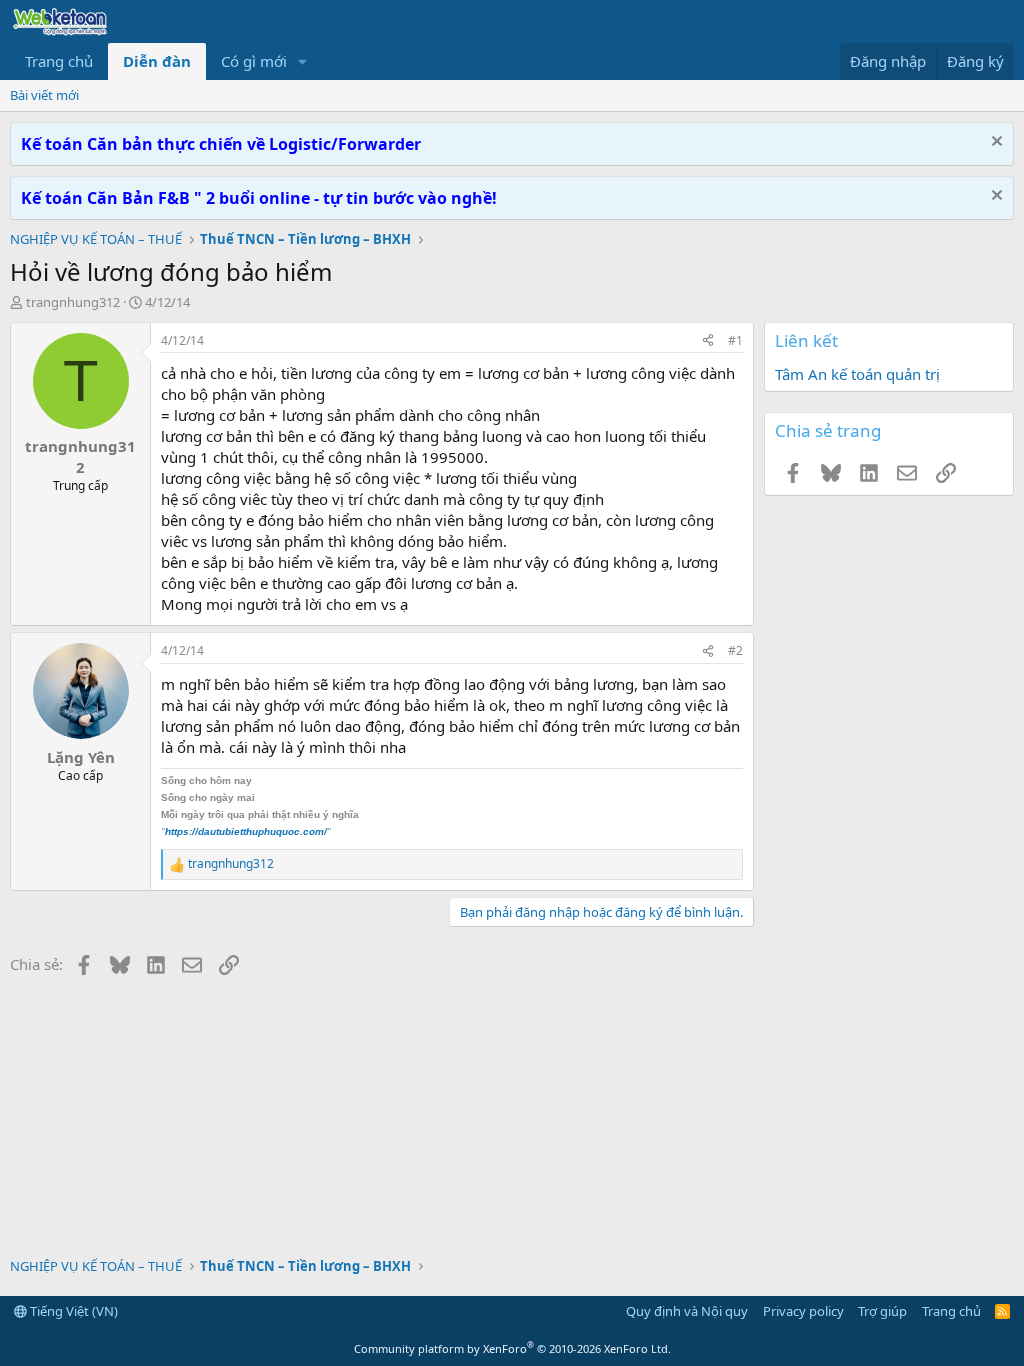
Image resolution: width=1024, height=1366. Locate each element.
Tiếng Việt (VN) (72, 1311)
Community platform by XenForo (512, 1348)
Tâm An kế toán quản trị (857, 374)
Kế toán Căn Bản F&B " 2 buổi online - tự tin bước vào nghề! (259, 198)
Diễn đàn (157, 61)
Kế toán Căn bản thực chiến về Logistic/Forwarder (221, 144)
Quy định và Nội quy (687, 1311)
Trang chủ (59, 61)
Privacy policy (803, 1311)
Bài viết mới (44, 95)
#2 (735, 650)
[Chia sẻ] (708, 341)
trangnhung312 (73, 302)
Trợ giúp (882, 1311)
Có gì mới (254, 61)
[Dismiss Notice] (994, 143)
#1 (735, 340)
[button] (303, 61)
